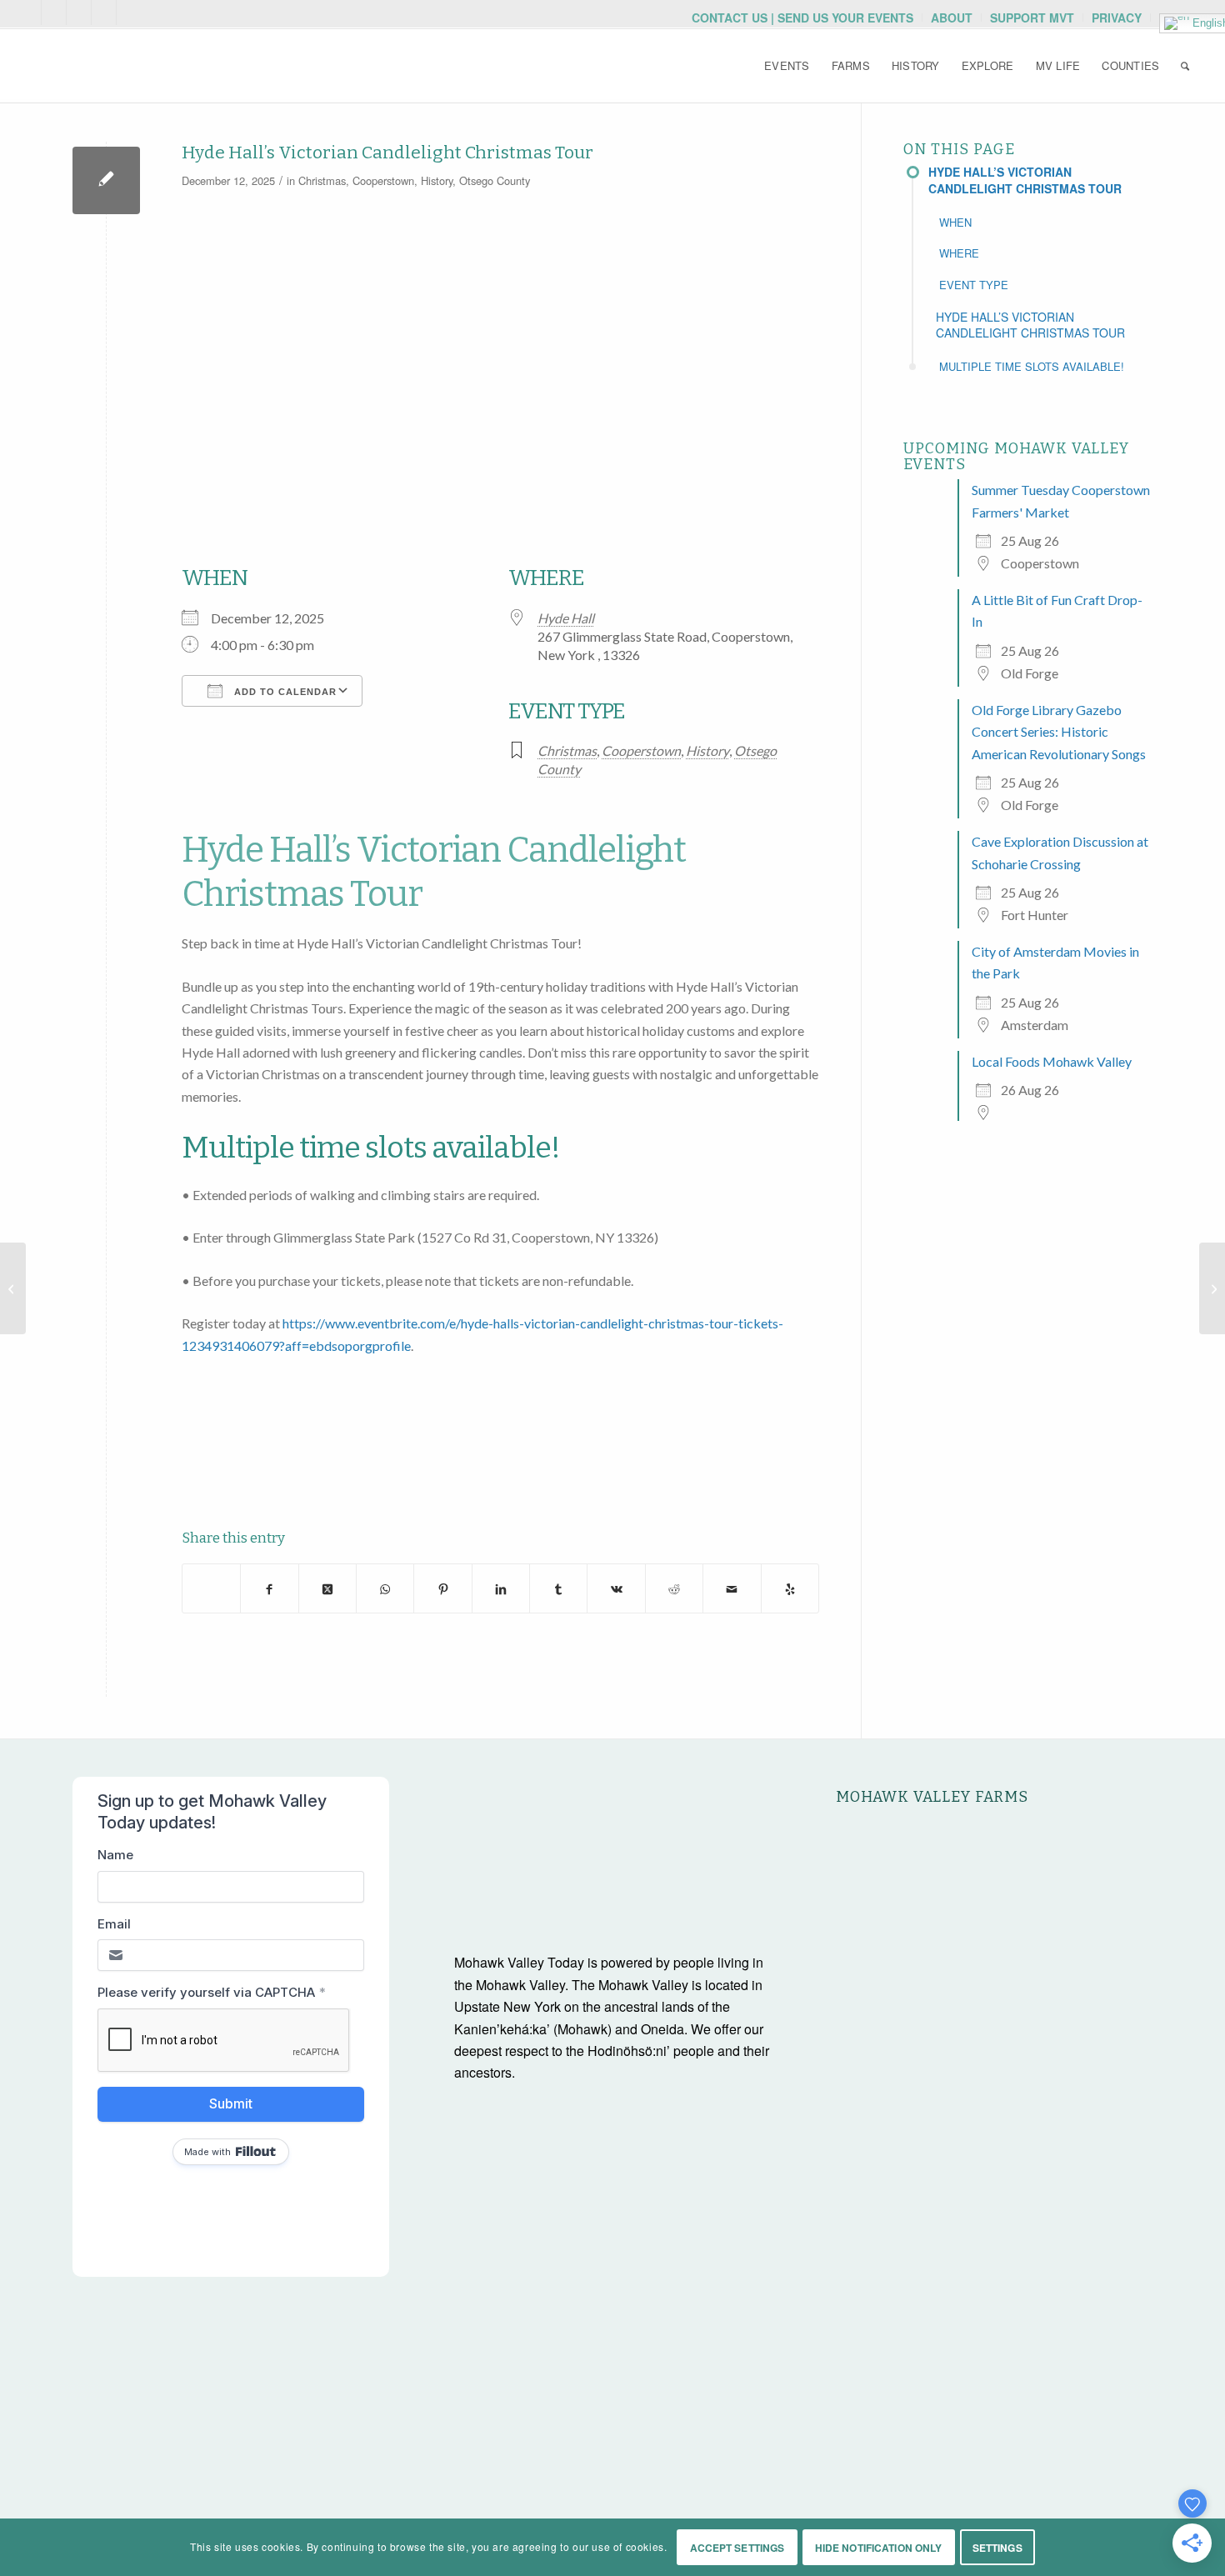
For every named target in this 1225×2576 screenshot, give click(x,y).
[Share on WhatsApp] (385, 1588)
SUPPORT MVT (1032, 18)
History (437, 180)
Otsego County (495, 180)
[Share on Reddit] (674, 1588)
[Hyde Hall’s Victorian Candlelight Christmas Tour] (1212, 1288)
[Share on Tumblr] (558, 1588)
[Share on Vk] (616, 1588)
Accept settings (737, 2548)
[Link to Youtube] (54, 13)
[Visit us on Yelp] (790, 1588)
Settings (997, 2548)
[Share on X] (211, 1588)
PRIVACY (1117, 18)
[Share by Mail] (732, 1588)
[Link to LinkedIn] (129, 13)
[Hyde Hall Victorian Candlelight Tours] (106, 180)
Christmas (322, 180)
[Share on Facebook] (269, 1588)
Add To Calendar (284, 692)
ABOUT (952, 18)
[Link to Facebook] (104, 13)
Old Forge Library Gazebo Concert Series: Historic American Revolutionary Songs (1059, 732)
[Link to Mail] (29, 13)
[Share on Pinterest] (442, 1588)
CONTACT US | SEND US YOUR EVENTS (802, 18)
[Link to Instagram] (79, 13)
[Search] (1185, 66)
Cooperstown (383, 180)
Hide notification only (879, 2548)
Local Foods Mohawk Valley (1052, 1061)
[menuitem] (803, 18)
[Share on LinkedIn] (501, 1588)
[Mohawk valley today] (149, 66)
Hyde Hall (566, 618)
